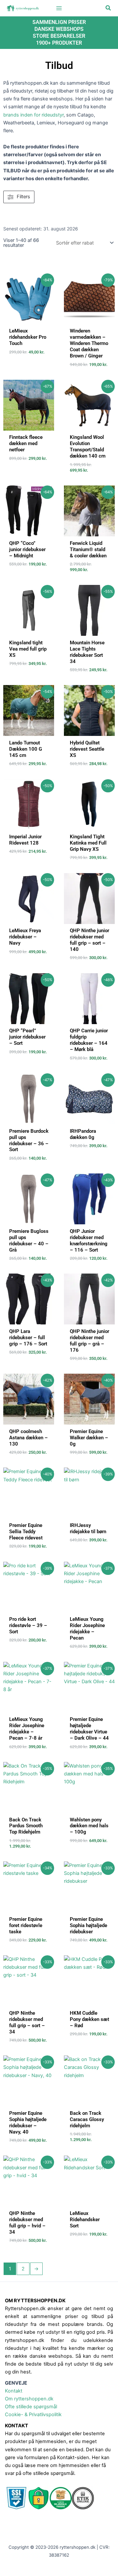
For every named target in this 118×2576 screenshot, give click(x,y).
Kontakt (14, 2391)
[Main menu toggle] (59, 8)
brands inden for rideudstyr (33, 115)
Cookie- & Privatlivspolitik (33, 2415)
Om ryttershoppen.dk (29, 2399)
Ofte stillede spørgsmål (31, 2407)
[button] (108, 8)
